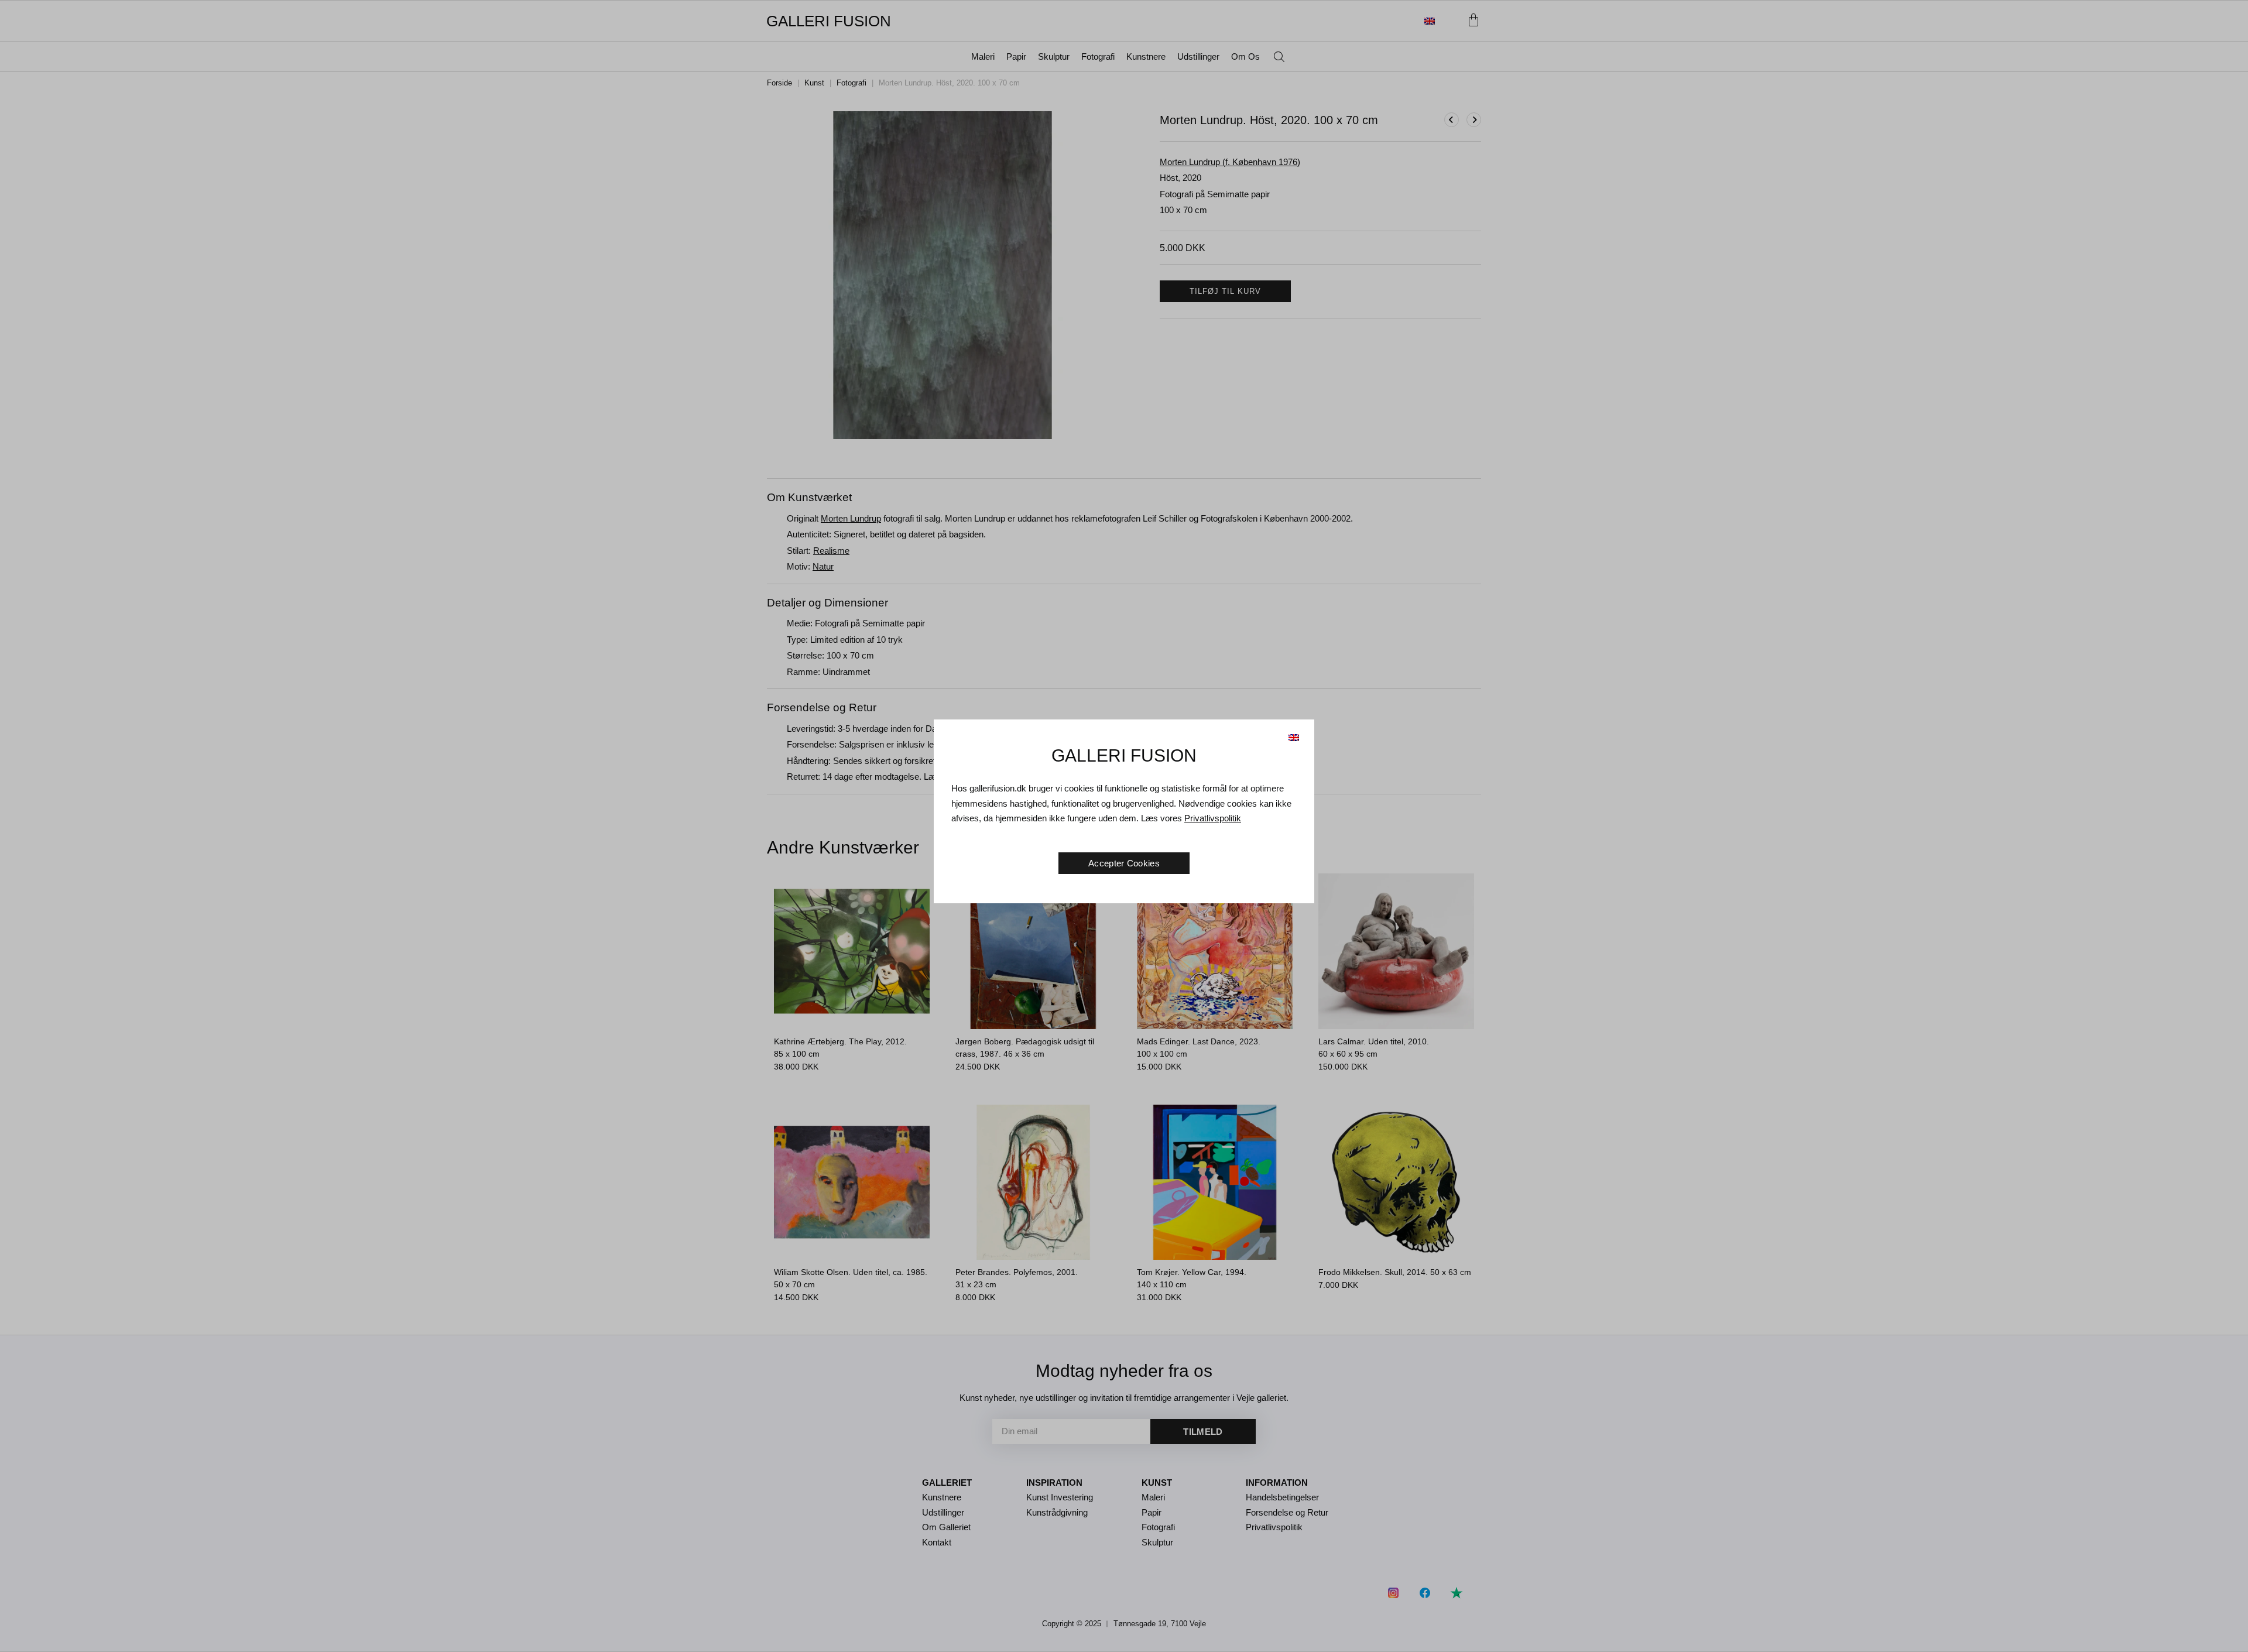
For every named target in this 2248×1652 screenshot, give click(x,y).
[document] (1124, 826)
